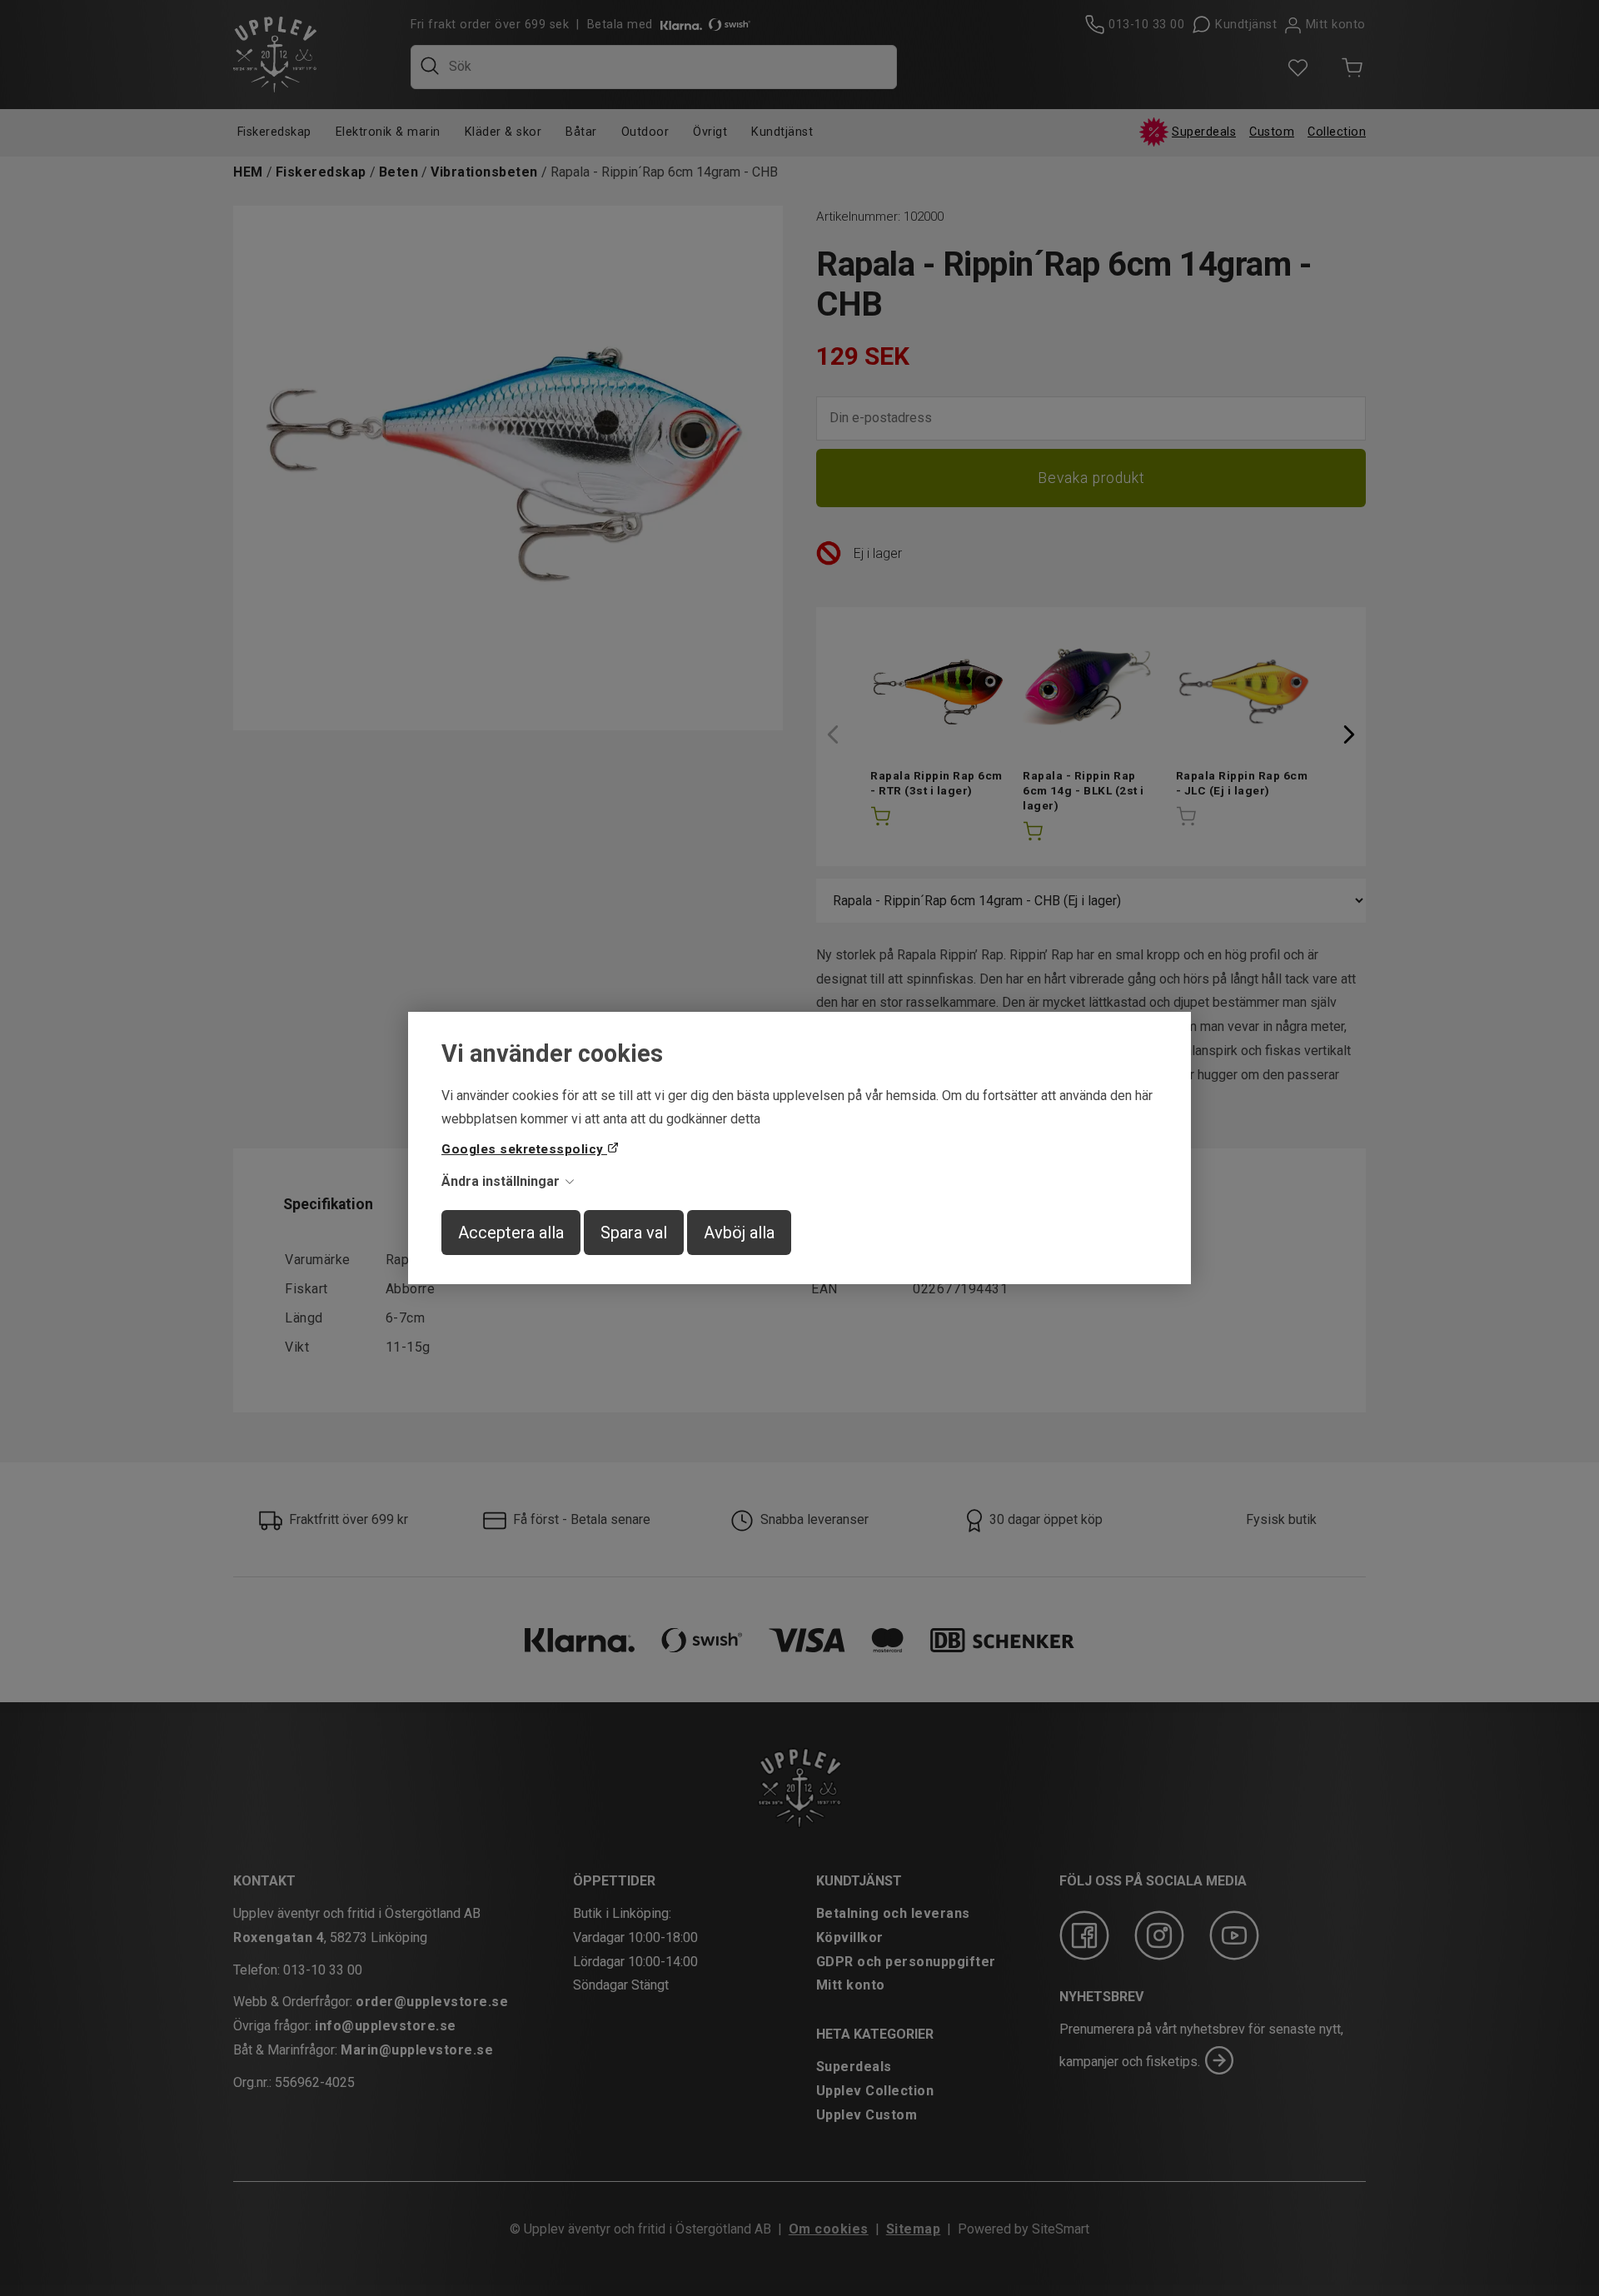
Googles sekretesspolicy (524, 1149)
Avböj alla (739, 1233)
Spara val (634, 1233)
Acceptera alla (511, 1233)
